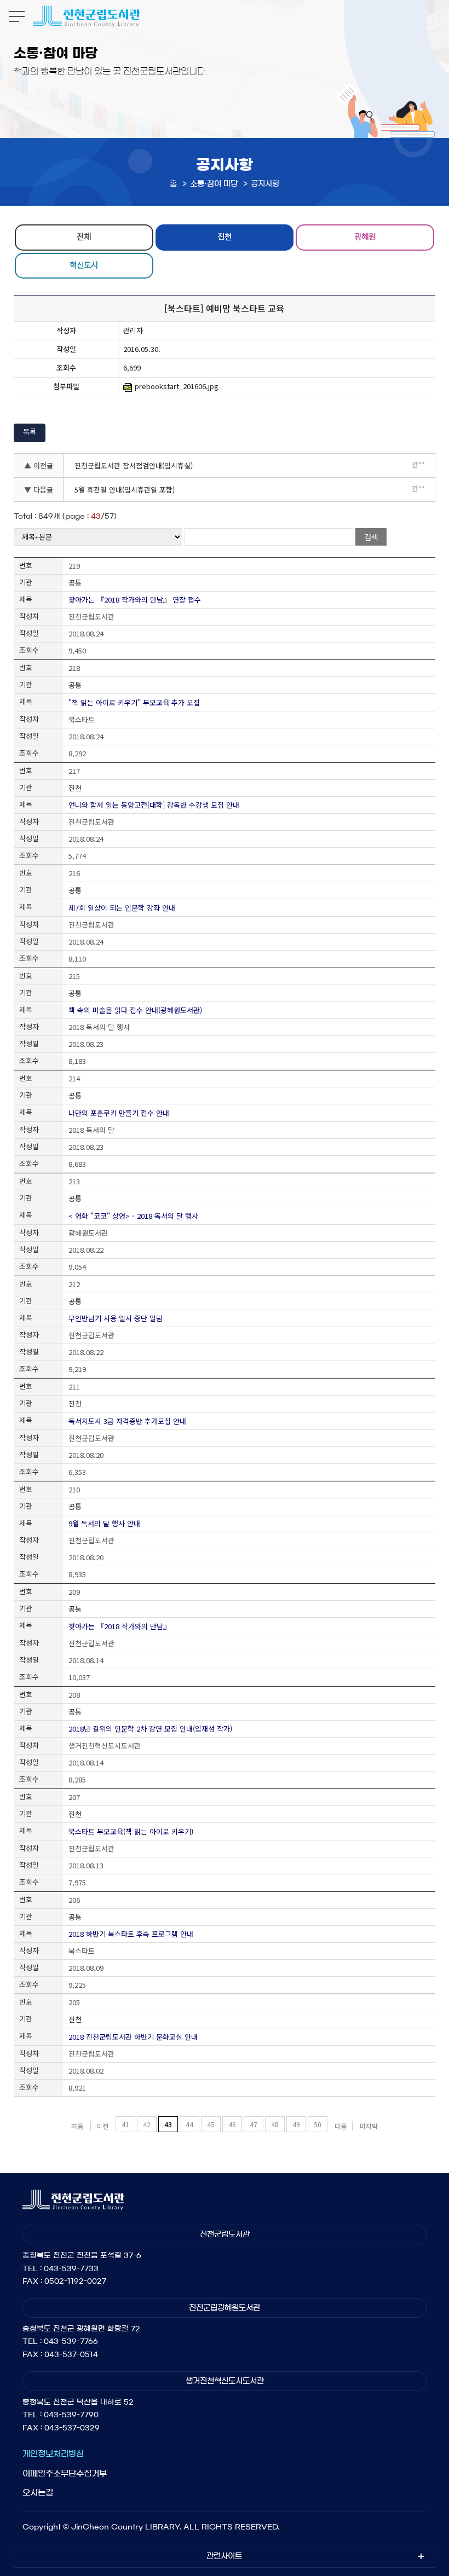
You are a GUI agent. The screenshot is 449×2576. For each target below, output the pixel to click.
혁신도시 (84, 265)
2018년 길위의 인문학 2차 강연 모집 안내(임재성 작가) (150, 1729)
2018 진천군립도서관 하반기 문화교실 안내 (133, 2037)
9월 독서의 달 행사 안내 (104, 1523)
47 (254, 2124)
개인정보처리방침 (53, 2454)
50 (318, 2124)
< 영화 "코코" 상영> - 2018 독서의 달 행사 (133, 1216)
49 (296, 2124)
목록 (30, 432)
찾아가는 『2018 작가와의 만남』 (119, 1626)
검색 (371, 537)
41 (125, 2124)
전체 (84, 236)
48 (275, 2124)
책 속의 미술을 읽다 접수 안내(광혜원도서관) (135, 1010)
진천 (225, 236)
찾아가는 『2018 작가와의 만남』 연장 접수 (135, 600)
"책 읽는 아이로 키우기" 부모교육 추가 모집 (134, 702)
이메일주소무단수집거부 (65, 2473)
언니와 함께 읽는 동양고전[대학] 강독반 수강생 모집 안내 (154, 805)
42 (147, 2124)
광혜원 (365, 236)
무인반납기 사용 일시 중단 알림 (116, 1318)
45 (211, 2124)
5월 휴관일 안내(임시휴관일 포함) (125, 490)
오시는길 (38, 2493)
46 (232, 2124)
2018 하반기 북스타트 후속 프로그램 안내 (131, 1934)
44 (189, 2124)
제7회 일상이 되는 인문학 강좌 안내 (122, 908)
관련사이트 (224, 2556)
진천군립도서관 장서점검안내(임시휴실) (134, 465)
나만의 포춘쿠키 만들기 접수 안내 (119, 1113)
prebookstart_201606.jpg (177, 386)
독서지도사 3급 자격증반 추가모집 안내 (127, 1421)
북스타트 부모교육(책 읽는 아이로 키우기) (131, 1831)
